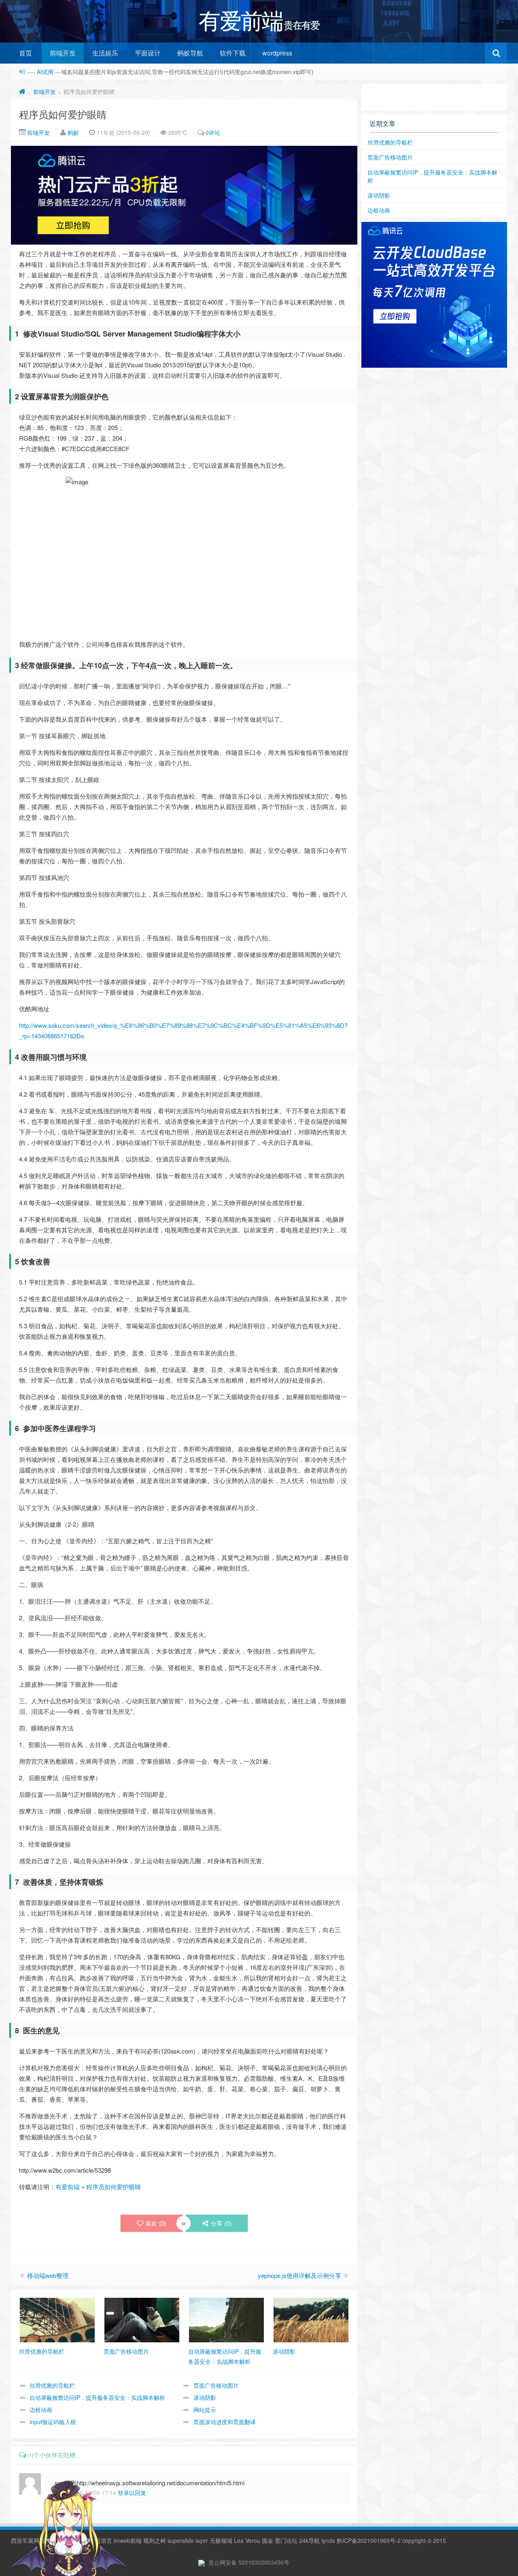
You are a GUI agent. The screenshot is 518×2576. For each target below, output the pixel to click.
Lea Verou (247, 2540)
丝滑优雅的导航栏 (52, 2385)
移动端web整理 (48, 2275)
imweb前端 (128, 2540)
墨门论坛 (286, 2540)
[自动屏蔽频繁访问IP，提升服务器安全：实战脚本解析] (226, 2319)
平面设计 (148, 53)
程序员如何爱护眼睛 (63, 114)
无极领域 (221, 2540)
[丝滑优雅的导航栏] (57, 2319)
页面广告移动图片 (216, 2385)
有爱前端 (68, 2187)
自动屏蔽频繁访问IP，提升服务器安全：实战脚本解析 (97, 2397)
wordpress (277, 53)
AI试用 (46, 72)
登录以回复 (132, 2493)
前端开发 (63, 53)
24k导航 (309, 2540)
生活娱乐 (105, 53)
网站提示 (205, 2410)
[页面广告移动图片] (142, 2319)
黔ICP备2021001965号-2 (369, 2540)
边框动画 (41, 2410)
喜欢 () (156, 2223)
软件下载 (233, 53)
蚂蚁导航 (190, 53)
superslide (181, 2540)
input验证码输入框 (53, 2422)
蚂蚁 (73, 132)
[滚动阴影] (311, 2319)
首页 (25, 53)
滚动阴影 (205, 2397)
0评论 (213, 132)
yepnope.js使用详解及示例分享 (299, 2275)
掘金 (267, 2540)
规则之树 (155, 2540)
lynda (328, 2540)
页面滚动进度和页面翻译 (225, 2422)
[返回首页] (22, 92)
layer (202, 2540)
